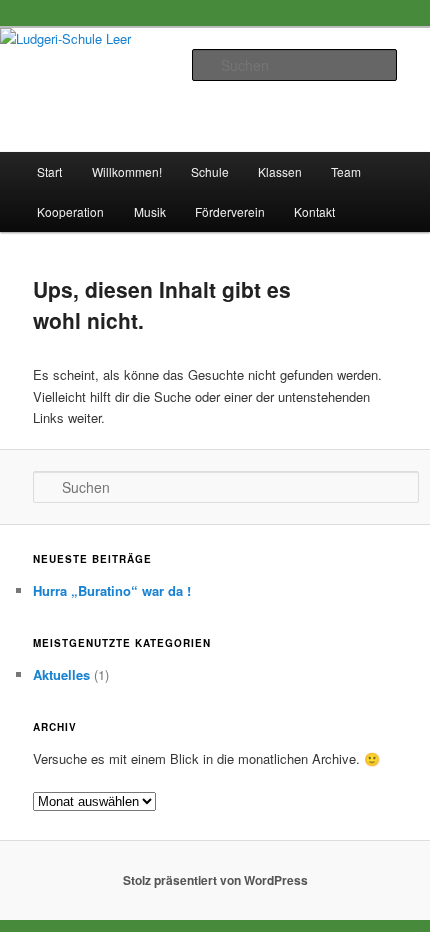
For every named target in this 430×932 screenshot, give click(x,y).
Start (49, 171)
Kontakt (314, 211)
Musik (150, 211)
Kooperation (70, 211)
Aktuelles (61, 674)
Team (346, 171)
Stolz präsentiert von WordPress (215, 880)
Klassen (280, 171)
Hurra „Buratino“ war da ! (112, 590)
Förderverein (230, 211)
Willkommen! (127, 171)
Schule (210, 171)
